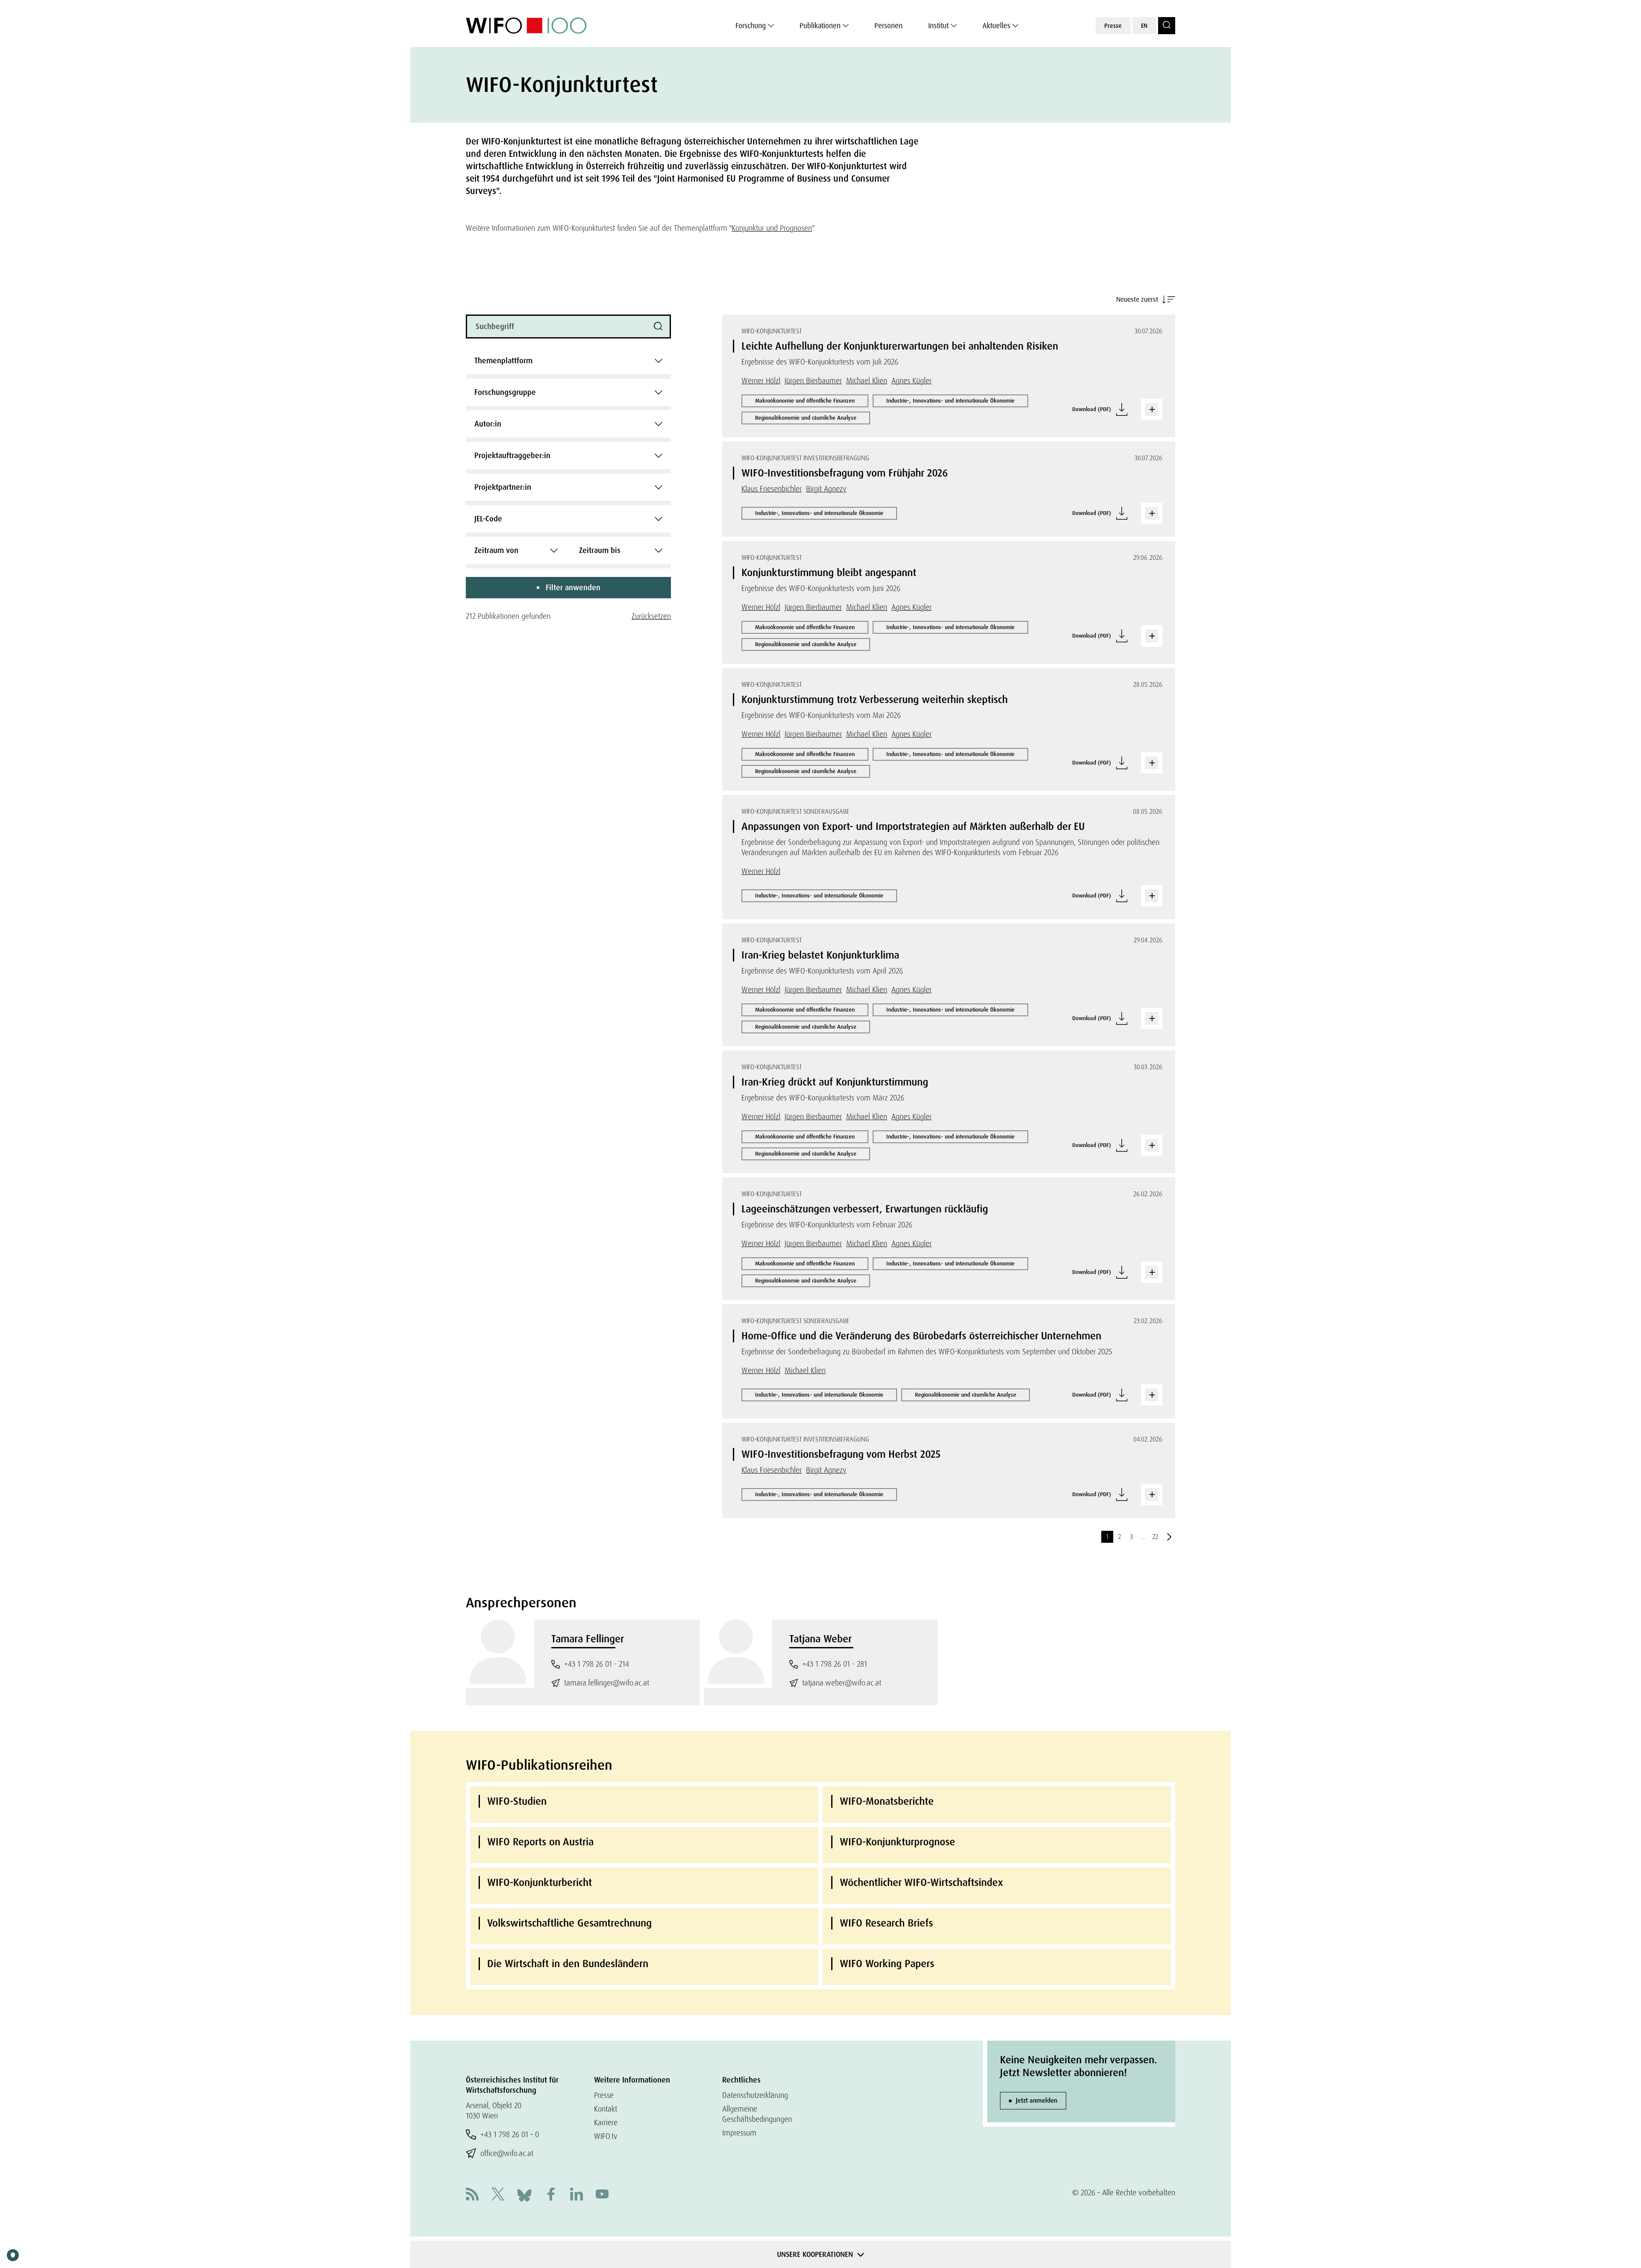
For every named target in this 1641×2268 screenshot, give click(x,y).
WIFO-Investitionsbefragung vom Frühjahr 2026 (845, 473)
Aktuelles (996, 26)
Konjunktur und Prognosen (772, 228)
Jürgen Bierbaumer (813, 381)
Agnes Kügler (912, 381)
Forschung (751, 26)
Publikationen (820, 26)
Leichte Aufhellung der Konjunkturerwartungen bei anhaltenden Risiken (900, 346)
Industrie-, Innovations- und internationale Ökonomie (950, 401)
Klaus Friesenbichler (772, 489)
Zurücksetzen (651, 616)
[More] (1152, 409)
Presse (1113, 26)
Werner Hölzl (761, 381)
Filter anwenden (573, 588)
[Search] (1167, 26)
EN (1144, 26)
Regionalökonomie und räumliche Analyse (806, 418)
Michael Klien (867, 381)
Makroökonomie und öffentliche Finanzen (805, 401)
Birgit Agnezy (826, 489)
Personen (888, 26)
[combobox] (568, 361)
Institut (938, 26)
